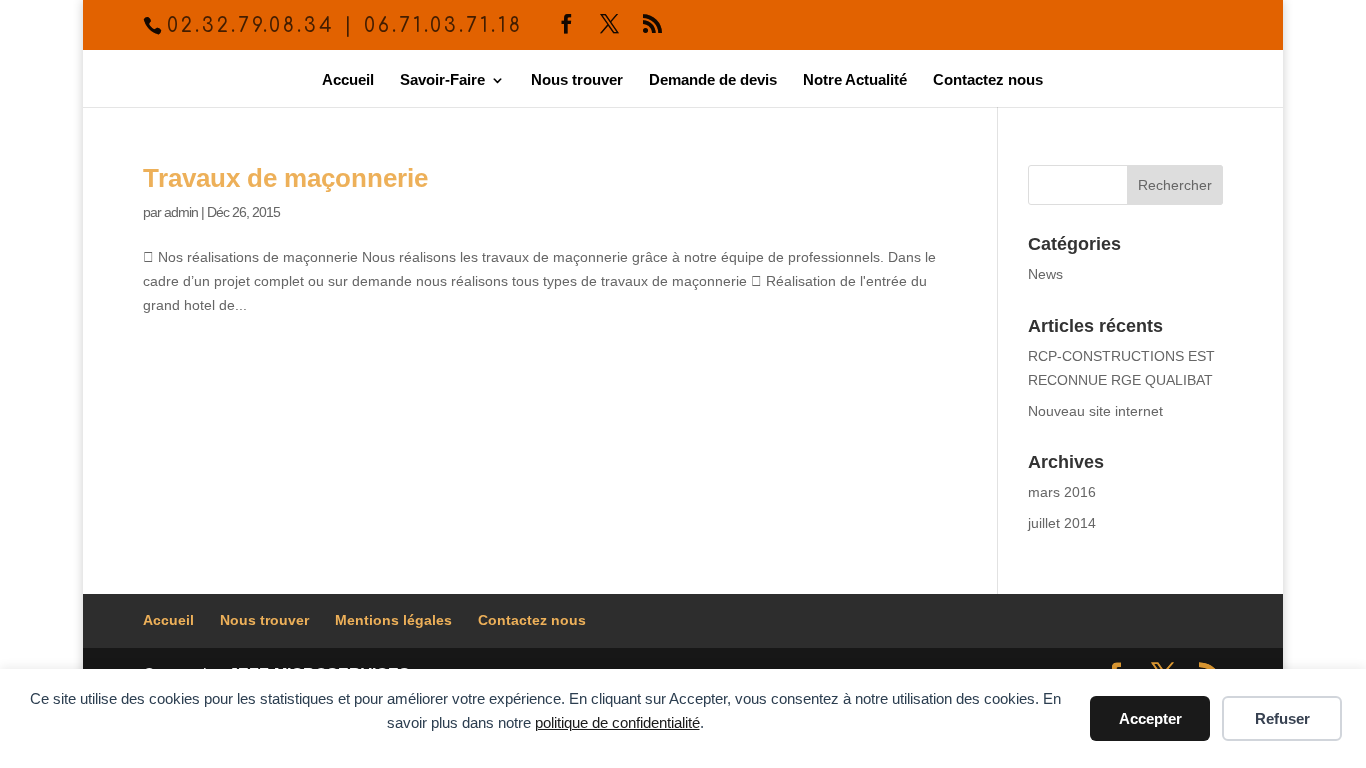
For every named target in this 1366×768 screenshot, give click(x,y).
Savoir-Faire (442, 80)
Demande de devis (713, 80)
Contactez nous (988, 80)
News (1045, 274)
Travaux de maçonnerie (285, 178)
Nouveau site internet (1095, 411)
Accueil (348, 80)
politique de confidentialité (617, 722)
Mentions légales (393, 620)
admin (181, 212)
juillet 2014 (1062, 523)
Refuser (1282, 718)
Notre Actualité (855, 80)
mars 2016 (1062, 492)
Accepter (1150, 718)
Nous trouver (577, 80)
